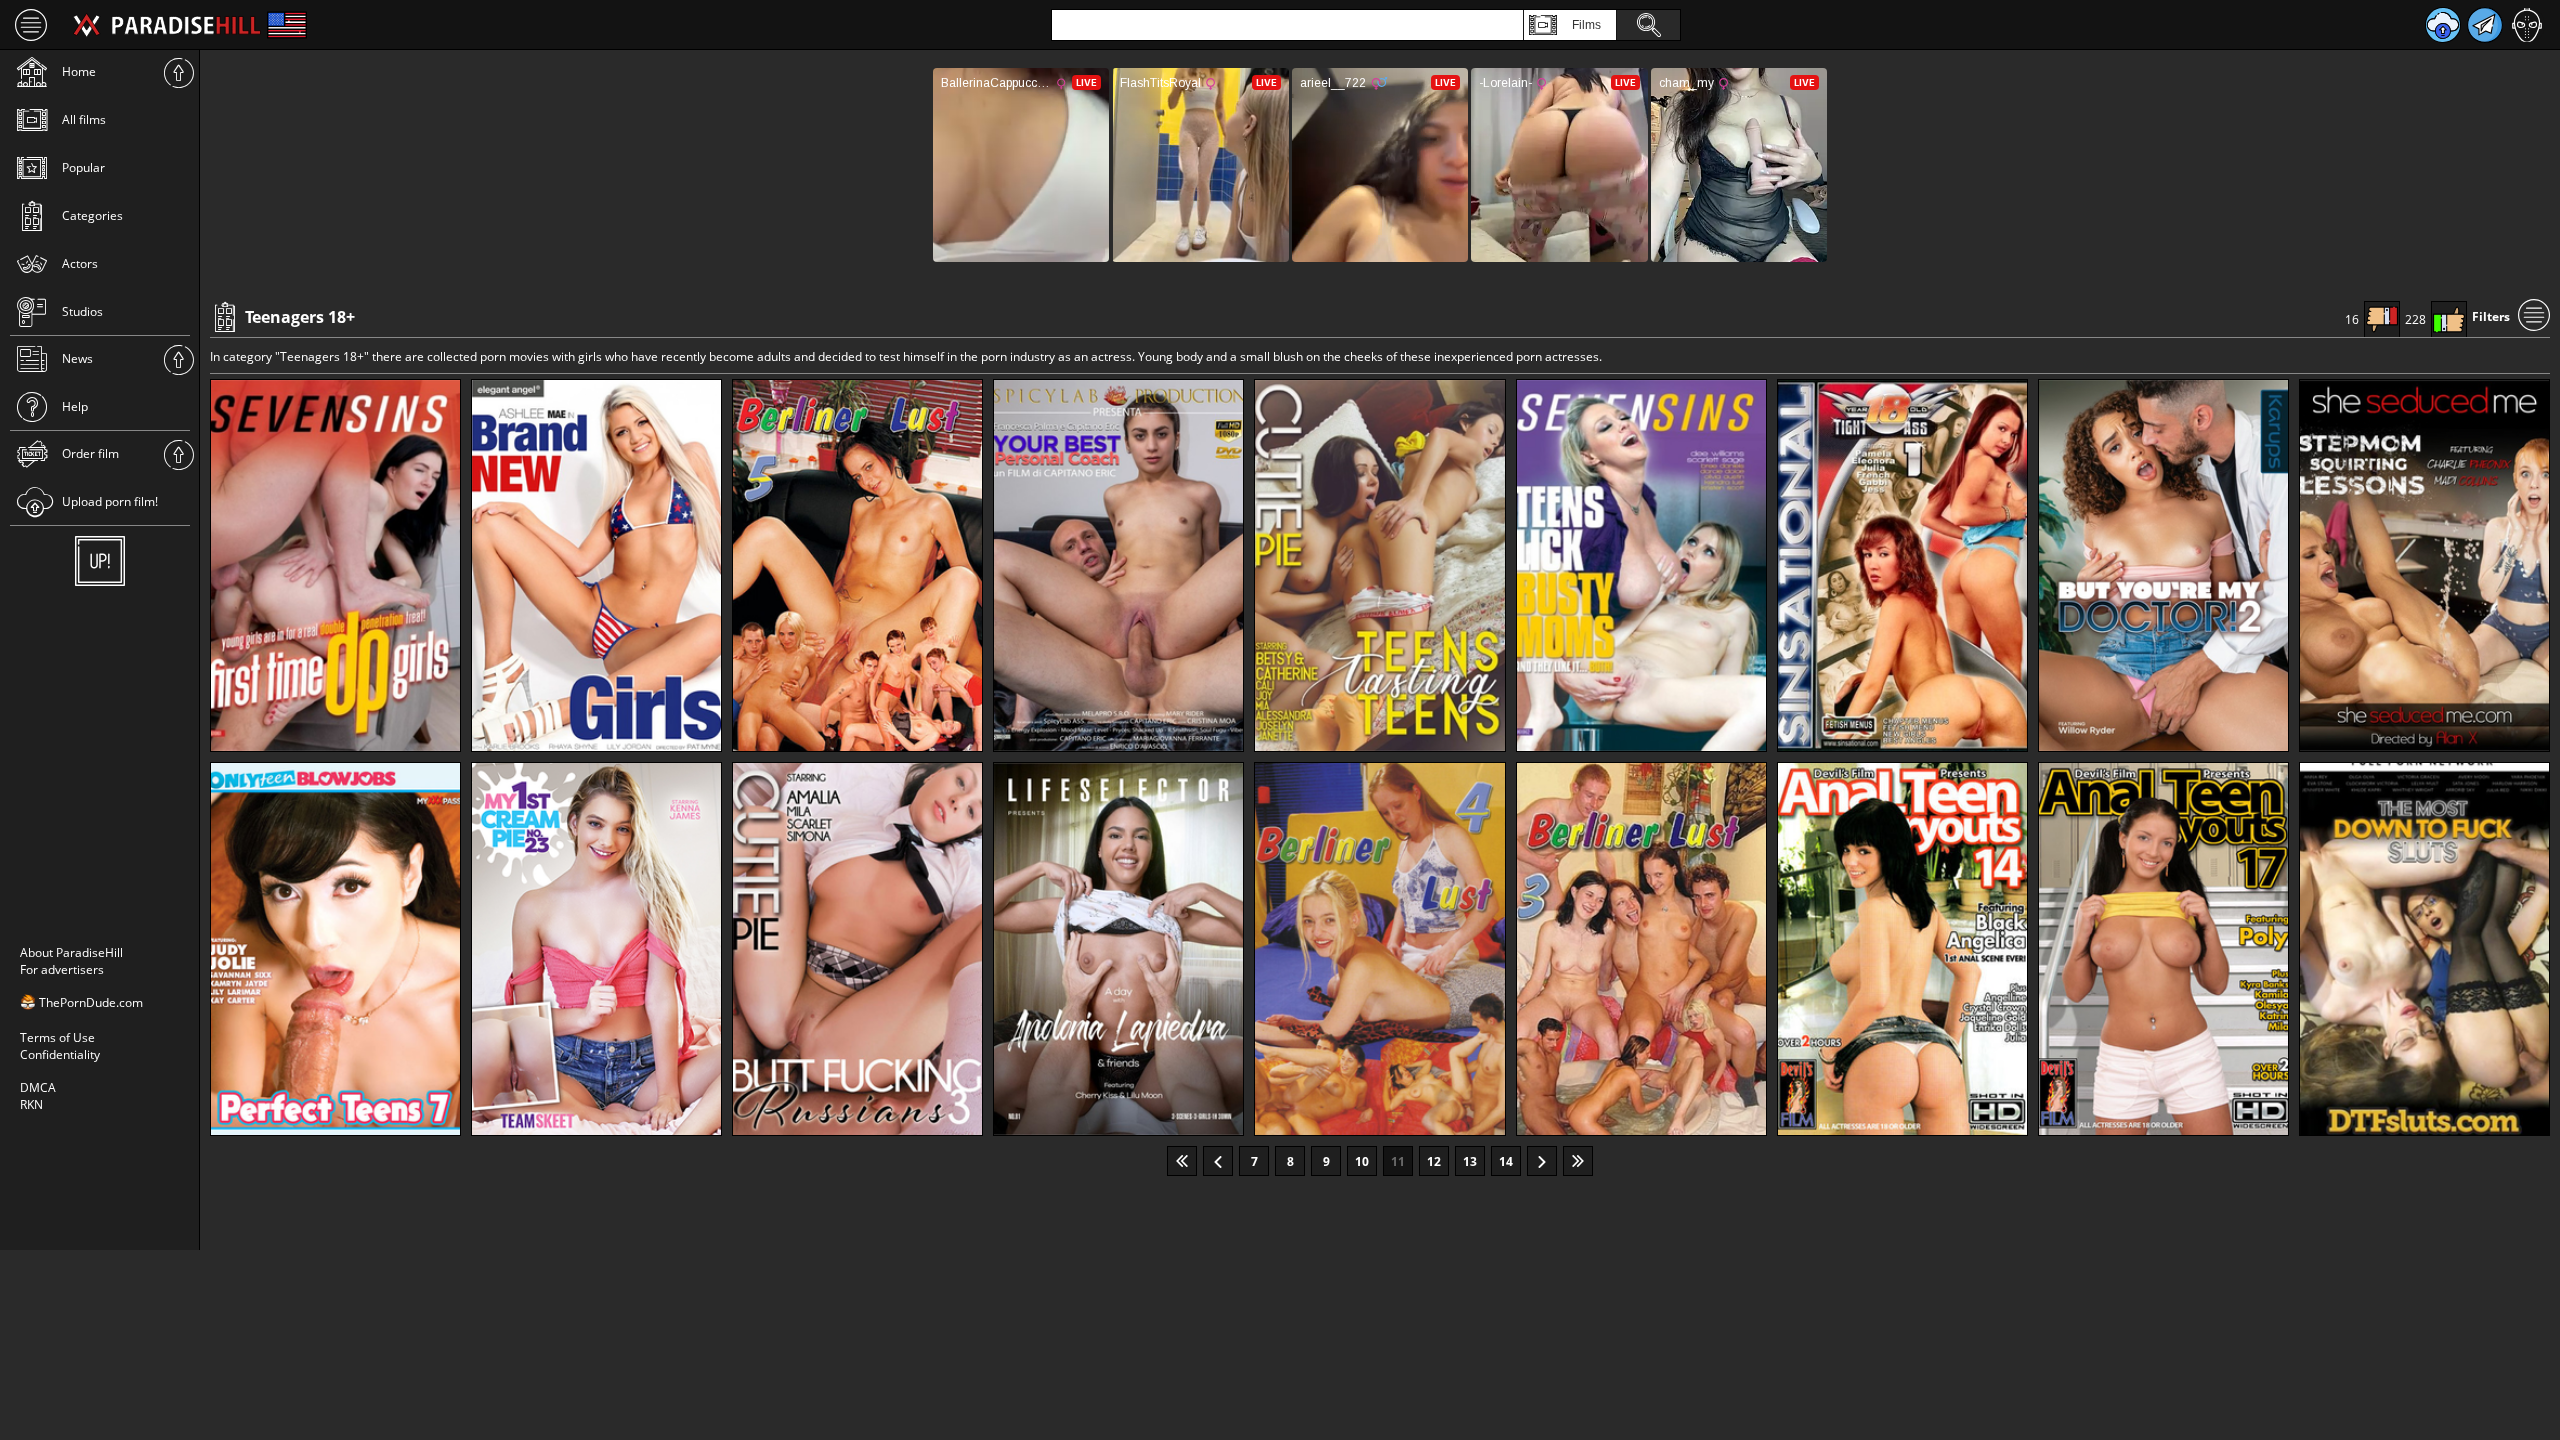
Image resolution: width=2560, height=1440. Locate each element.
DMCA (38, 1087)
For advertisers (62, 969)
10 (1362, 1161)
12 (1434, 1161)
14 (1506, 1161)
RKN (31, 1104)
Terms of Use (57, 1037)
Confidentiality (60, 1054)
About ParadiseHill (71, 952)
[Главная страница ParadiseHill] (167, 25)
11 (1398, 1161)
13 (1470, 1161)
